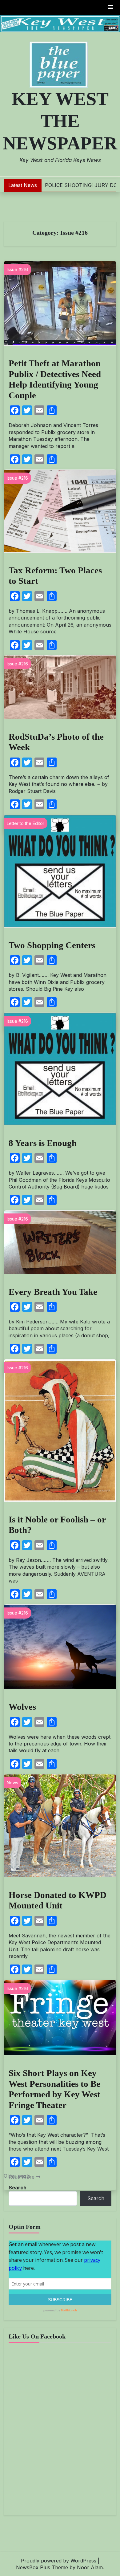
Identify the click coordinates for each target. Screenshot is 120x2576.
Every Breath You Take (53, 1292)
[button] (111, 8)
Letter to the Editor (26, 823)
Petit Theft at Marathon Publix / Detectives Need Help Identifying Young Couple (55, 379)
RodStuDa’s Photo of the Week (56, 742)
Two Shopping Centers (52, 945)
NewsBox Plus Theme (42, 2567)
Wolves (22, 1707)
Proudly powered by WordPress (59, 2561)
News (12, 1783)
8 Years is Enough (43, 1143)
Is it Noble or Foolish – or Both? (57, 1525)
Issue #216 (17, 269)
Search (18, 2188)
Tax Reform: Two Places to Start (55, 576)
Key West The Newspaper (60, 121)
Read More (22, 2177)
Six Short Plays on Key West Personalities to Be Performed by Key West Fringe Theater (54, 2089)
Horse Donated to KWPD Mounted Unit (58, 1900)
